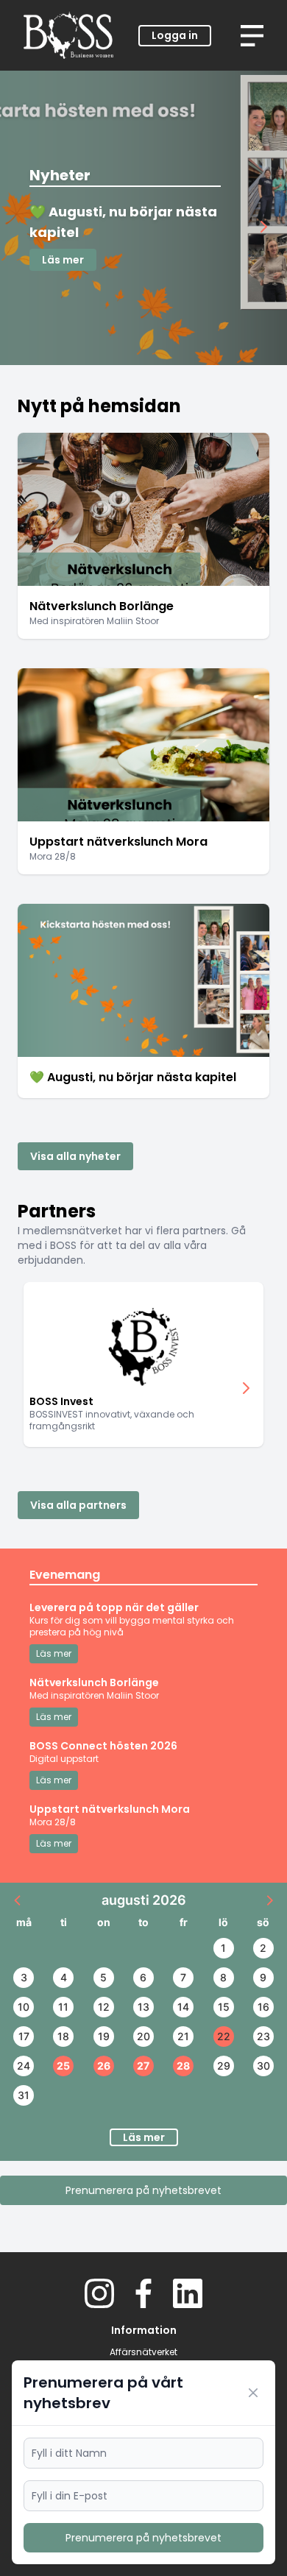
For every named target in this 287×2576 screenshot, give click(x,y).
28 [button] (183, 2066)
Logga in (175, 35)
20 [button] (143, 2036)
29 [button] (224, 2066)
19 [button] (104, 2036)
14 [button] (183, 2007)
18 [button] (63, 2036)
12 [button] (104, 2007)
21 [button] (183, 2036)
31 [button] (24, 2095)
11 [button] (63, 2007)
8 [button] (223, 1977)
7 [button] (183, 1977)
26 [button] (104, 2066)
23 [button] (263, 2036)
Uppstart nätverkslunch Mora (110, 1809)
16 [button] (263, 2007)
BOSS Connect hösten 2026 (103, 1746)
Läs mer (63, 260)
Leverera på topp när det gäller (114, 1607)
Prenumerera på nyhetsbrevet (143, 2190)
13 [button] (143, 2007)
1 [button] (223, 1948)
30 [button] (263, 2066)
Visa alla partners (78, 1505)
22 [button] (224, 2036)
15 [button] (224, 2007)
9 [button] (263, 1977)
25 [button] (63, 2066)
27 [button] (143, 2066)
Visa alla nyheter (75, 1156)
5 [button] (103, 1977)
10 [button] (24, 2007)
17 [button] (24, 2036)
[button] (18, 1900)
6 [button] (143, 1977)
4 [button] (64, 1977)
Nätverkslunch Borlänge (94, 1682)
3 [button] (24, 1977)
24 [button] (24, 2066)
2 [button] (263, 1948)
